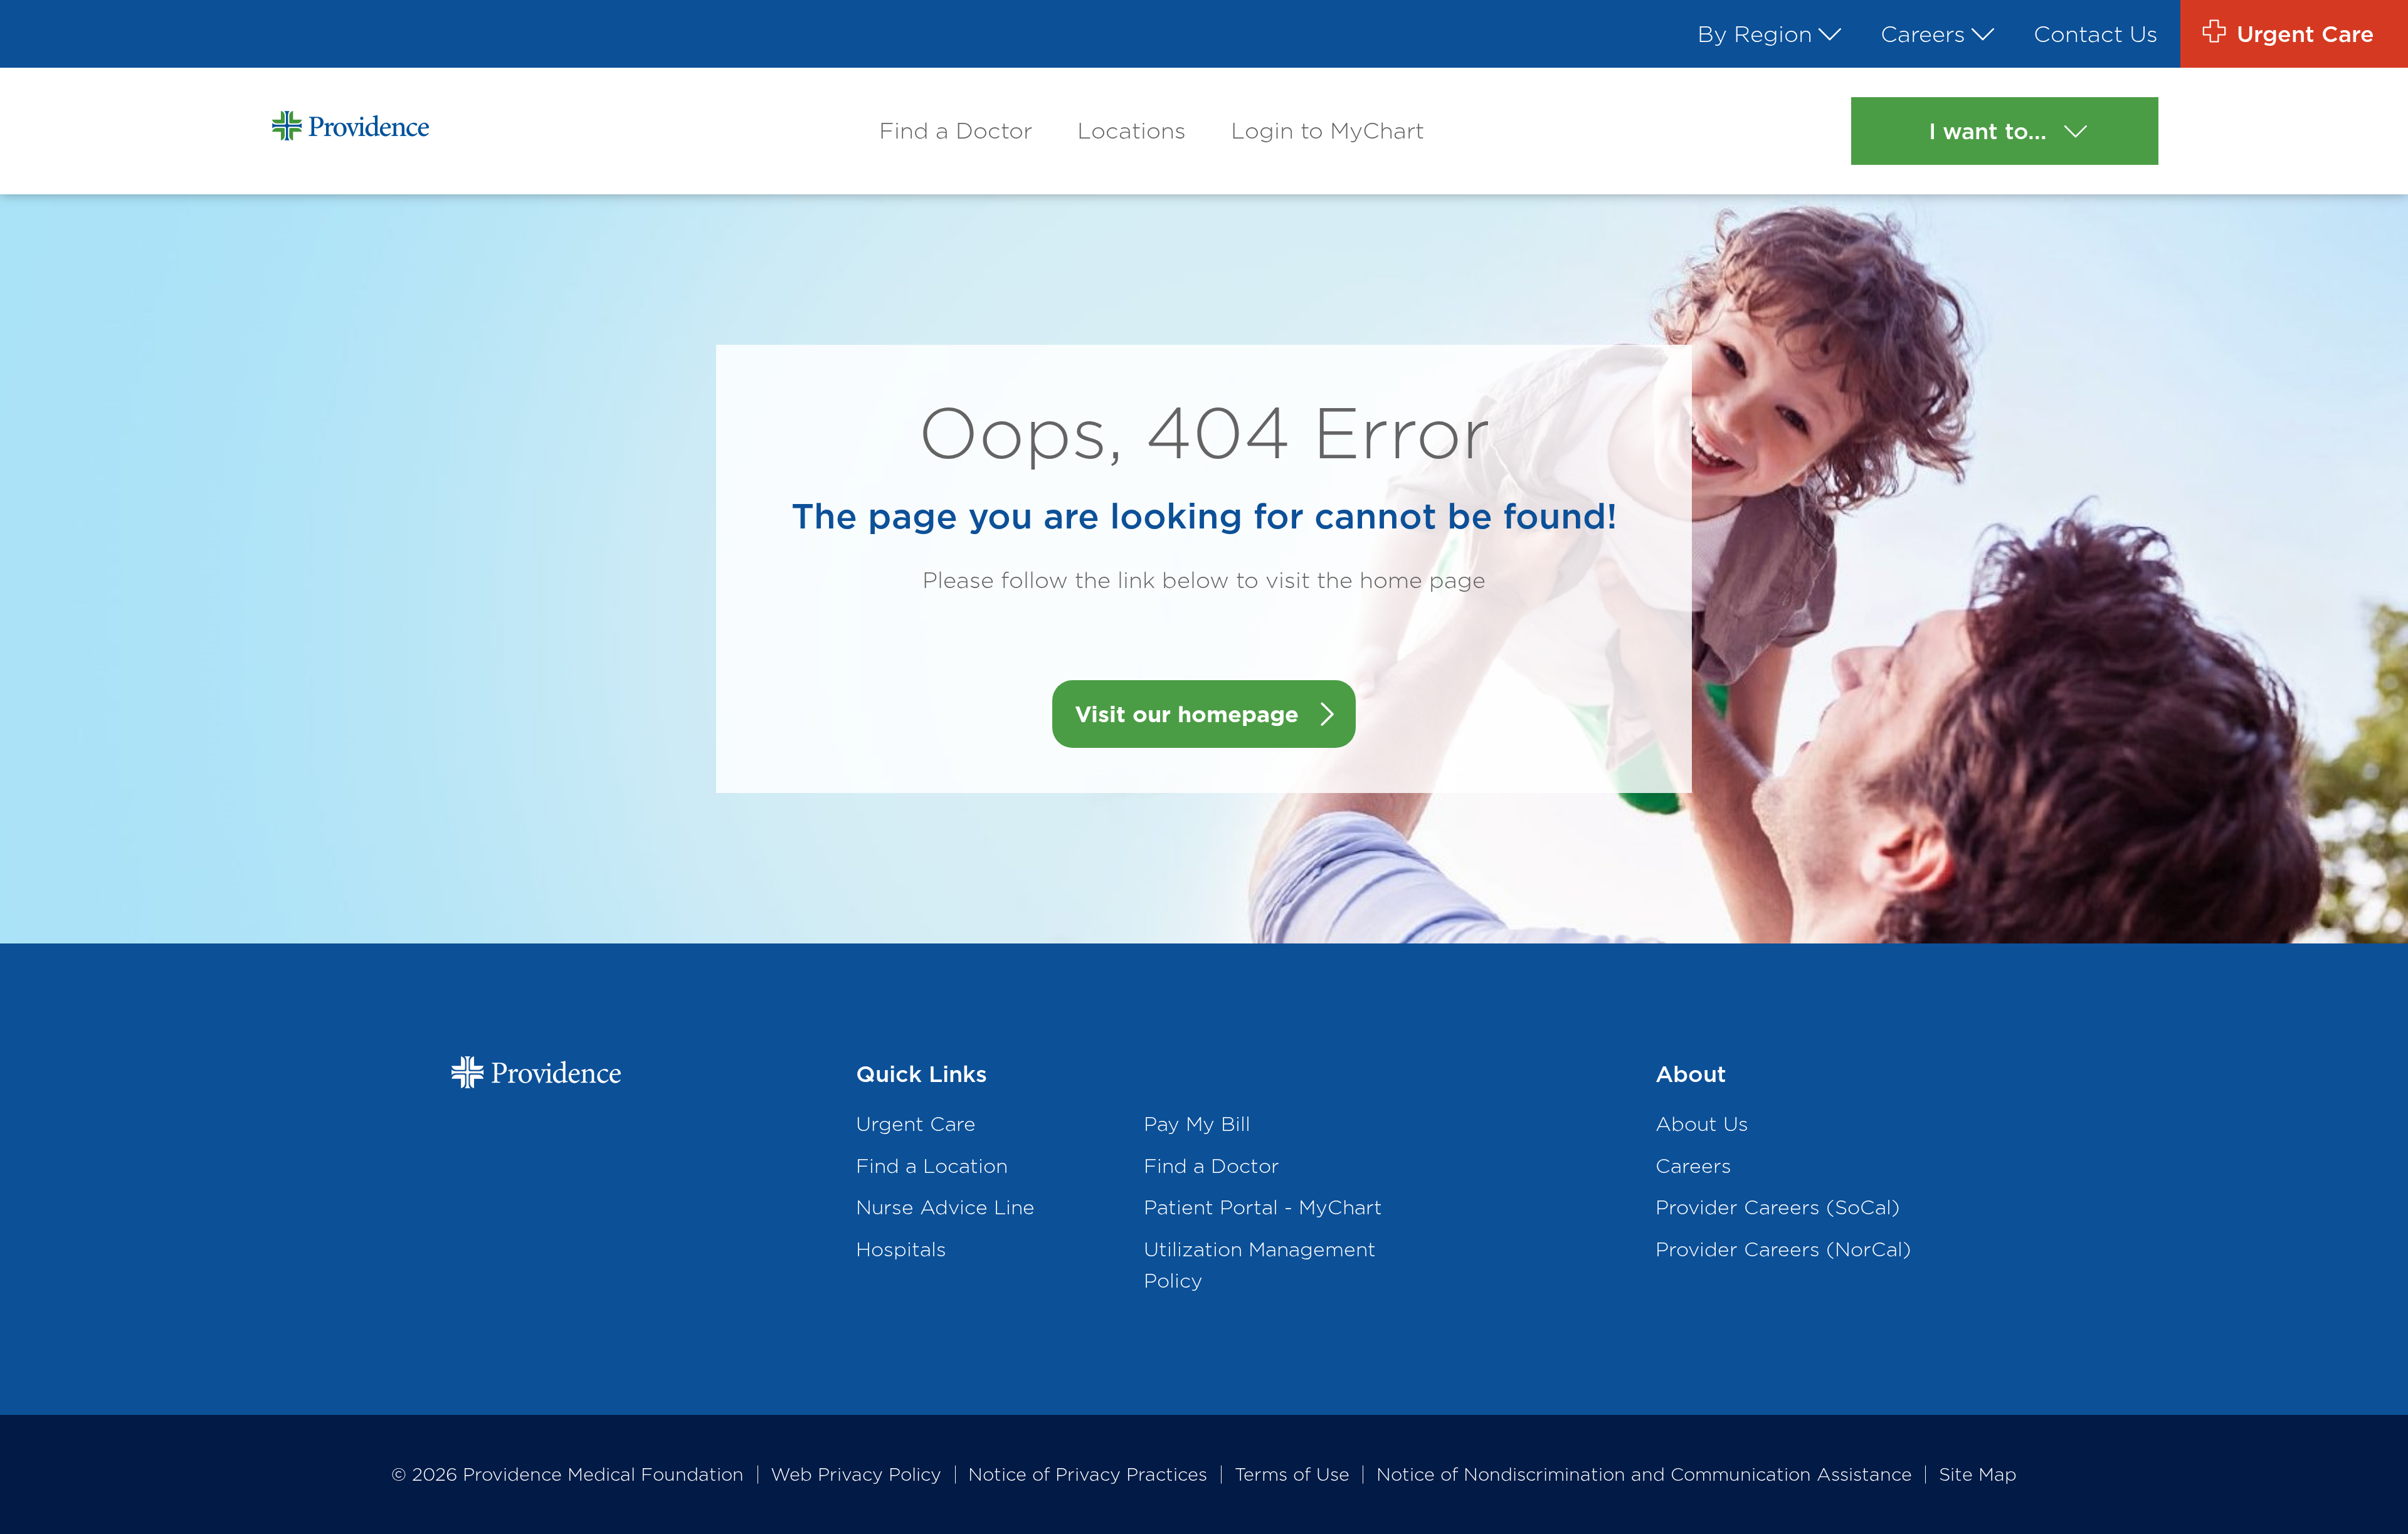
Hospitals (901, 1249)
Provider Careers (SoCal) (1778, 1207)
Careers (1923, 34)
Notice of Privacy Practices (1088, 1474)
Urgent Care (916, 1124)
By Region (1755, 34)
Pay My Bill (1197, 1124)
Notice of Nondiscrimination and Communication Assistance (1644, 1474)
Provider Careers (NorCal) (1783, 1249)
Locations (1132, 130)
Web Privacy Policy (856, 1474)
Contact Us (2096, 34)
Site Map (1978, 1474)
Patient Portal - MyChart (1263, 1207)
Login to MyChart (1328, 130)
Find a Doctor (956, 130)
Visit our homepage (1187, 714)
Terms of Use (1292, 1474)
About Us (1702, 1124)
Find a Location (932, 1166)
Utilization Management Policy (1260, 1265)
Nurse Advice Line (945, 1207)
